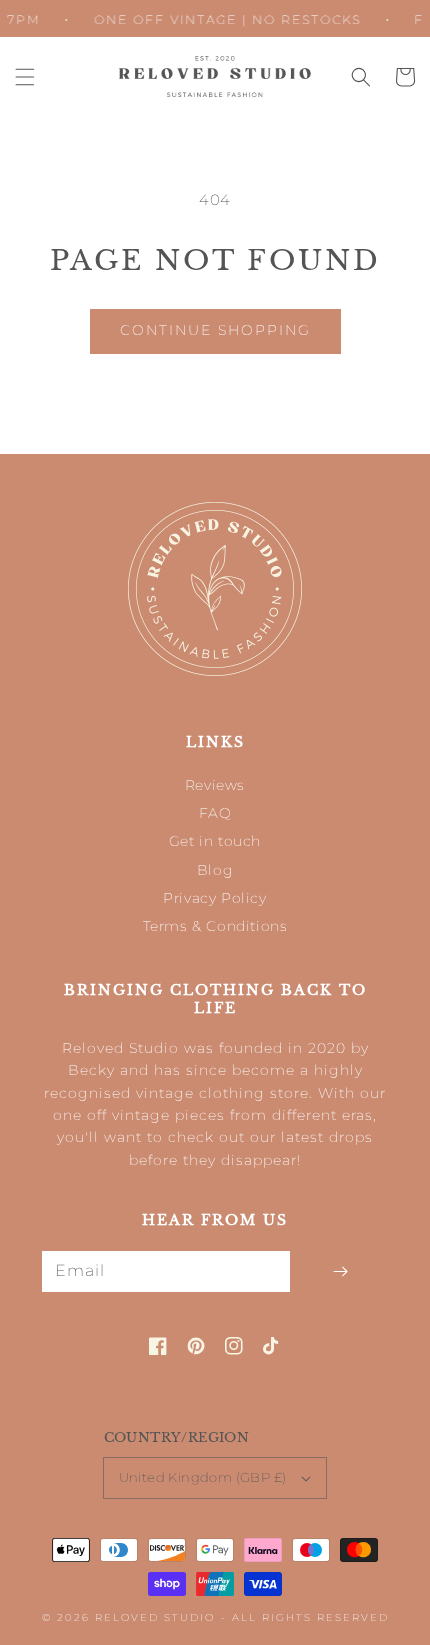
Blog (215, 870)
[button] (25, 77)
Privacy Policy (214, 898)
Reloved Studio (155, 1617)
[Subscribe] (340, 1271)
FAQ (215, 813)
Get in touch (215, 841)
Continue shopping (215, 330)
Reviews (215, 785)
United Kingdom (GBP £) (203, 1477)
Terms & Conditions (215, 926)
